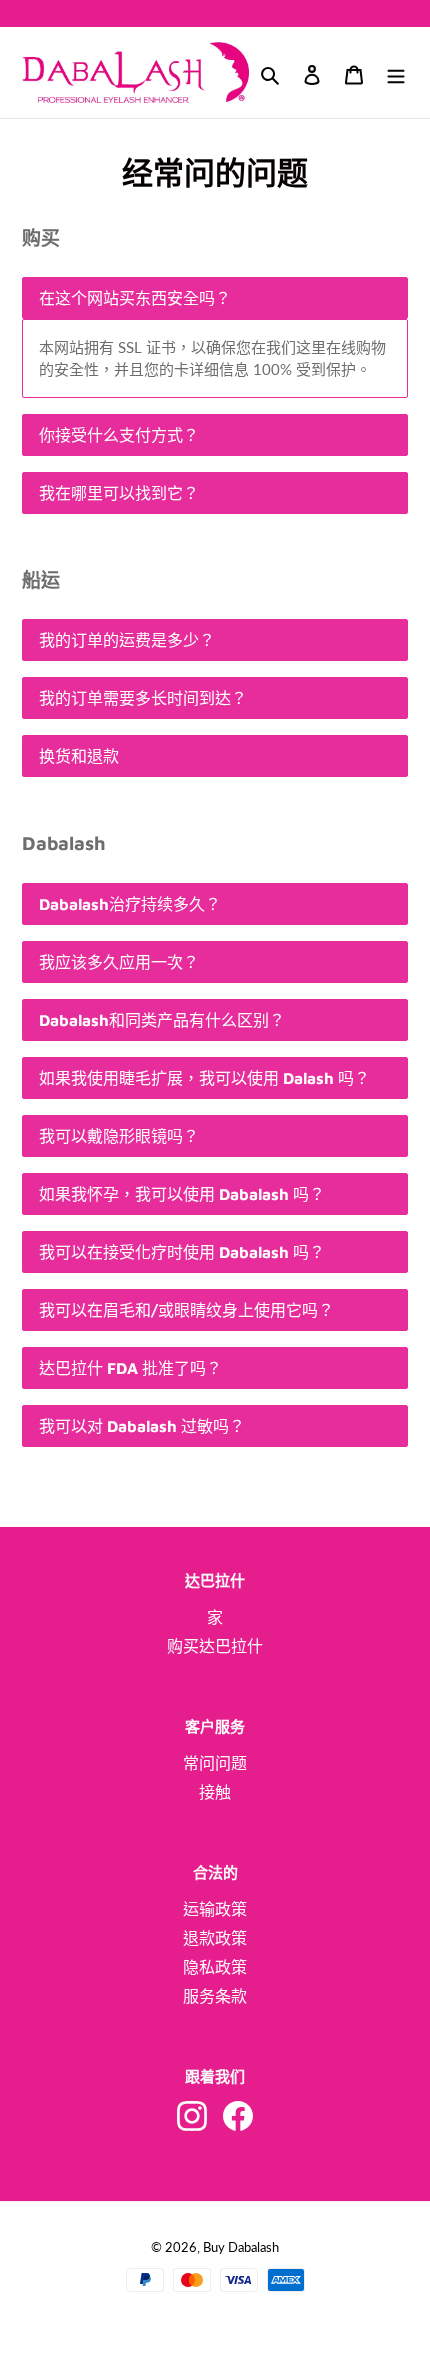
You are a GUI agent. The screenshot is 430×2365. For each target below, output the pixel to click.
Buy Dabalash (241, 2247)
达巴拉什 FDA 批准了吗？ (130, 1368)
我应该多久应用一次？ (119, 962)
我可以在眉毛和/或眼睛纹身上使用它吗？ (186, 1310)
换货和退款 (79, 756)
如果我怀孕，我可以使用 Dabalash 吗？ (182, 1194)
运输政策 (215, 1908)
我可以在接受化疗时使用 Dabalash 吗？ (182, 1252)
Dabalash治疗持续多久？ (130, 904)
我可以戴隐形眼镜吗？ (119, 1136)
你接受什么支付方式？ (119, 435)
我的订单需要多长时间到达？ (143, 698)
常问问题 (215, 1762)
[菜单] (396, 73)
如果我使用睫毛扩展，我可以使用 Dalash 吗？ (204, 1078)
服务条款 (215, 1995)
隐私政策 (215, 1966)
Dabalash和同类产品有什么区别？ (162, 1020)
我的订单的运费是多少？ (127, 640)
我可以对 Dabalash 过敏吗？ (142, 1426)
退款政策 (215, 1937)
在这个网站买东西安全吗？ (135, 298)
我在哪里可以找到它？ (119, 493)
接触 (215, 1791)
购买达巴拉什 (215, 1645)
